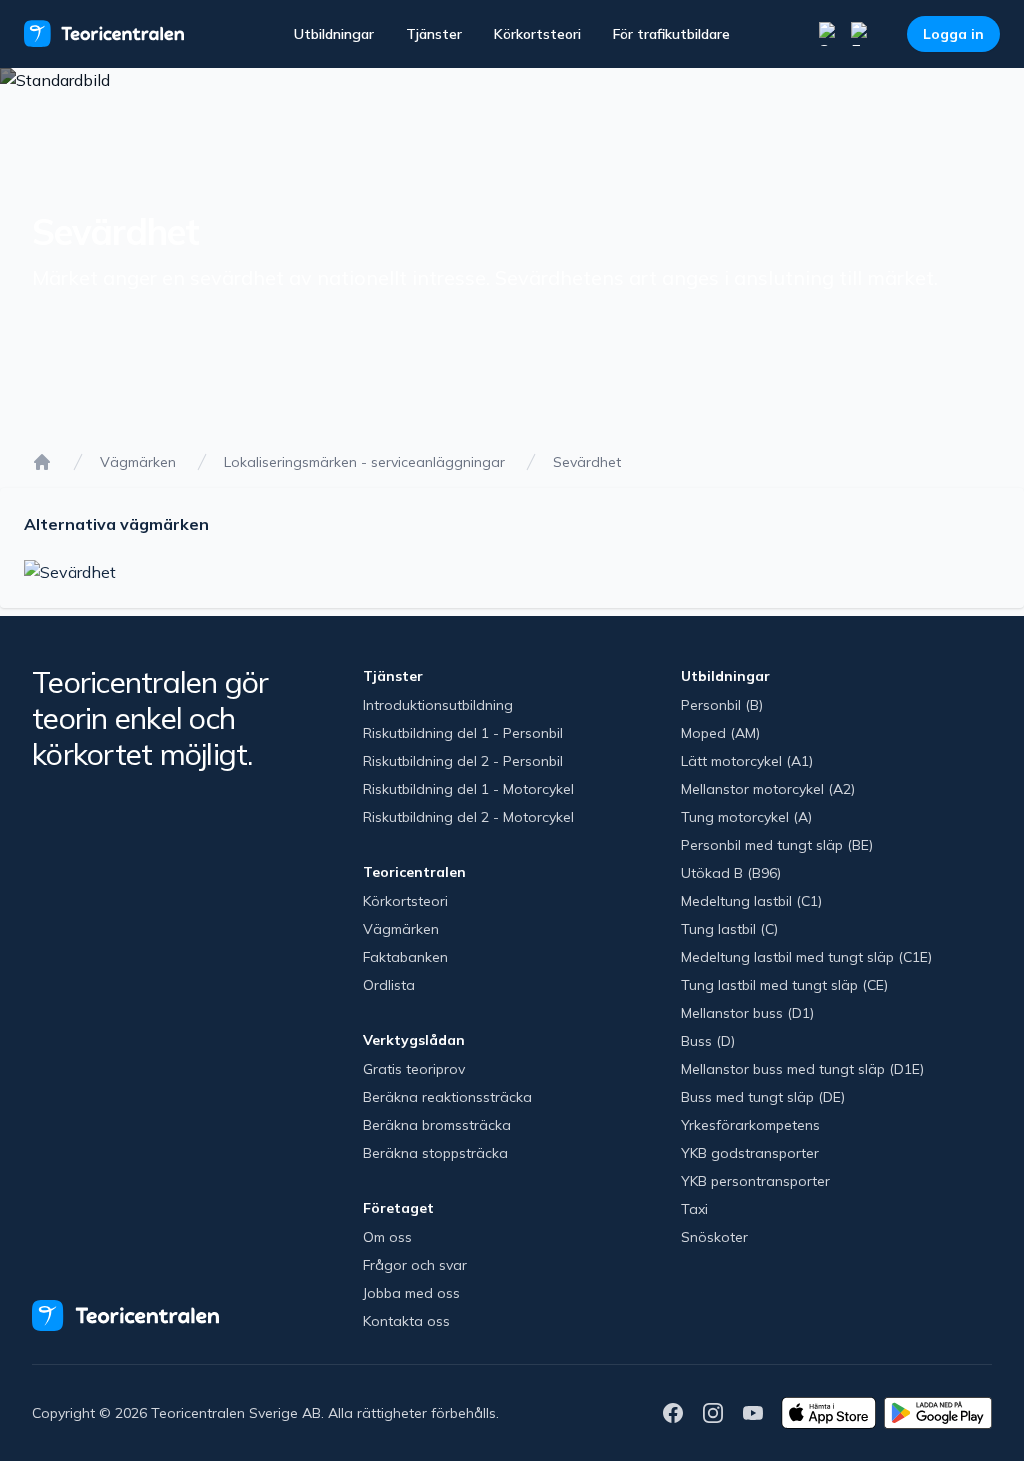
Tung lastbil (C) (729, 929)
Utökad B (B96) (731, 873)
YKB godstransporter (750, 1153)
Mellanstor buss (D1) (747, 1013)
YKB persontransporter (755, 1181)
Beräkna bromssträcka (437, 1125)
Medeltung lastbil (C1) (751, 901)
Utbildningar (334, 34)
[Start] (42, 462)
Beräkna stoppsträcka (435, 1153)
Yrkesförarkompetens (750, 1125)
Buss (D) (708, 1041)
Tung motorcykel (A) (746, 817)
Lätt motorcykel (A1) (747, 761)
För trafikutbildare (671, 34)
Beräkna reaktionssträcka (447, 1097)
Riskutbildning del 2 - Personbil (463, 761)
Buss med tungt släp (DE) (763, 1097)
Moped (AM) (720, 733)
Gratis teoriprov (414, 1069)
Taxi (694, 1209)
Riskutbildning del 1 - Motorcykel (468, 789)
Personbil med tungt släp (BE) (777, 845)
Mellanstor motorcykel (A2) (768, 789)
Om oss (387, 1237)
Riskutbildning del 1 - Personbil (463, 733)
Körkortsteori (537, 34)
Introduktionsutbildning (438, 705)
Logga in (953, 34)
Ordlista (389, 985)
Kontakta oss (406, 1321)
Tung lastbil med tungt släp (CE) (784, 985)
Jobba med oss (411, 1293)
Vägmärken (138, 462)
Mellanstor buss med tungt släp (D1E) (802, 1069)
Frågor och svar (415, 1265)
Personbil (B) (722, 705)
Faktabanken (405, 957)
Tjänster (434, 34)
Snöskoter (714, 1237)
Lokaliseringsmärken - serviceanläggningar (364, 462)
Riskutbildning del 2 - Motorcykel (468, 817)
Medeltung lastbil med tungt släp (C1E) (806, 957)
